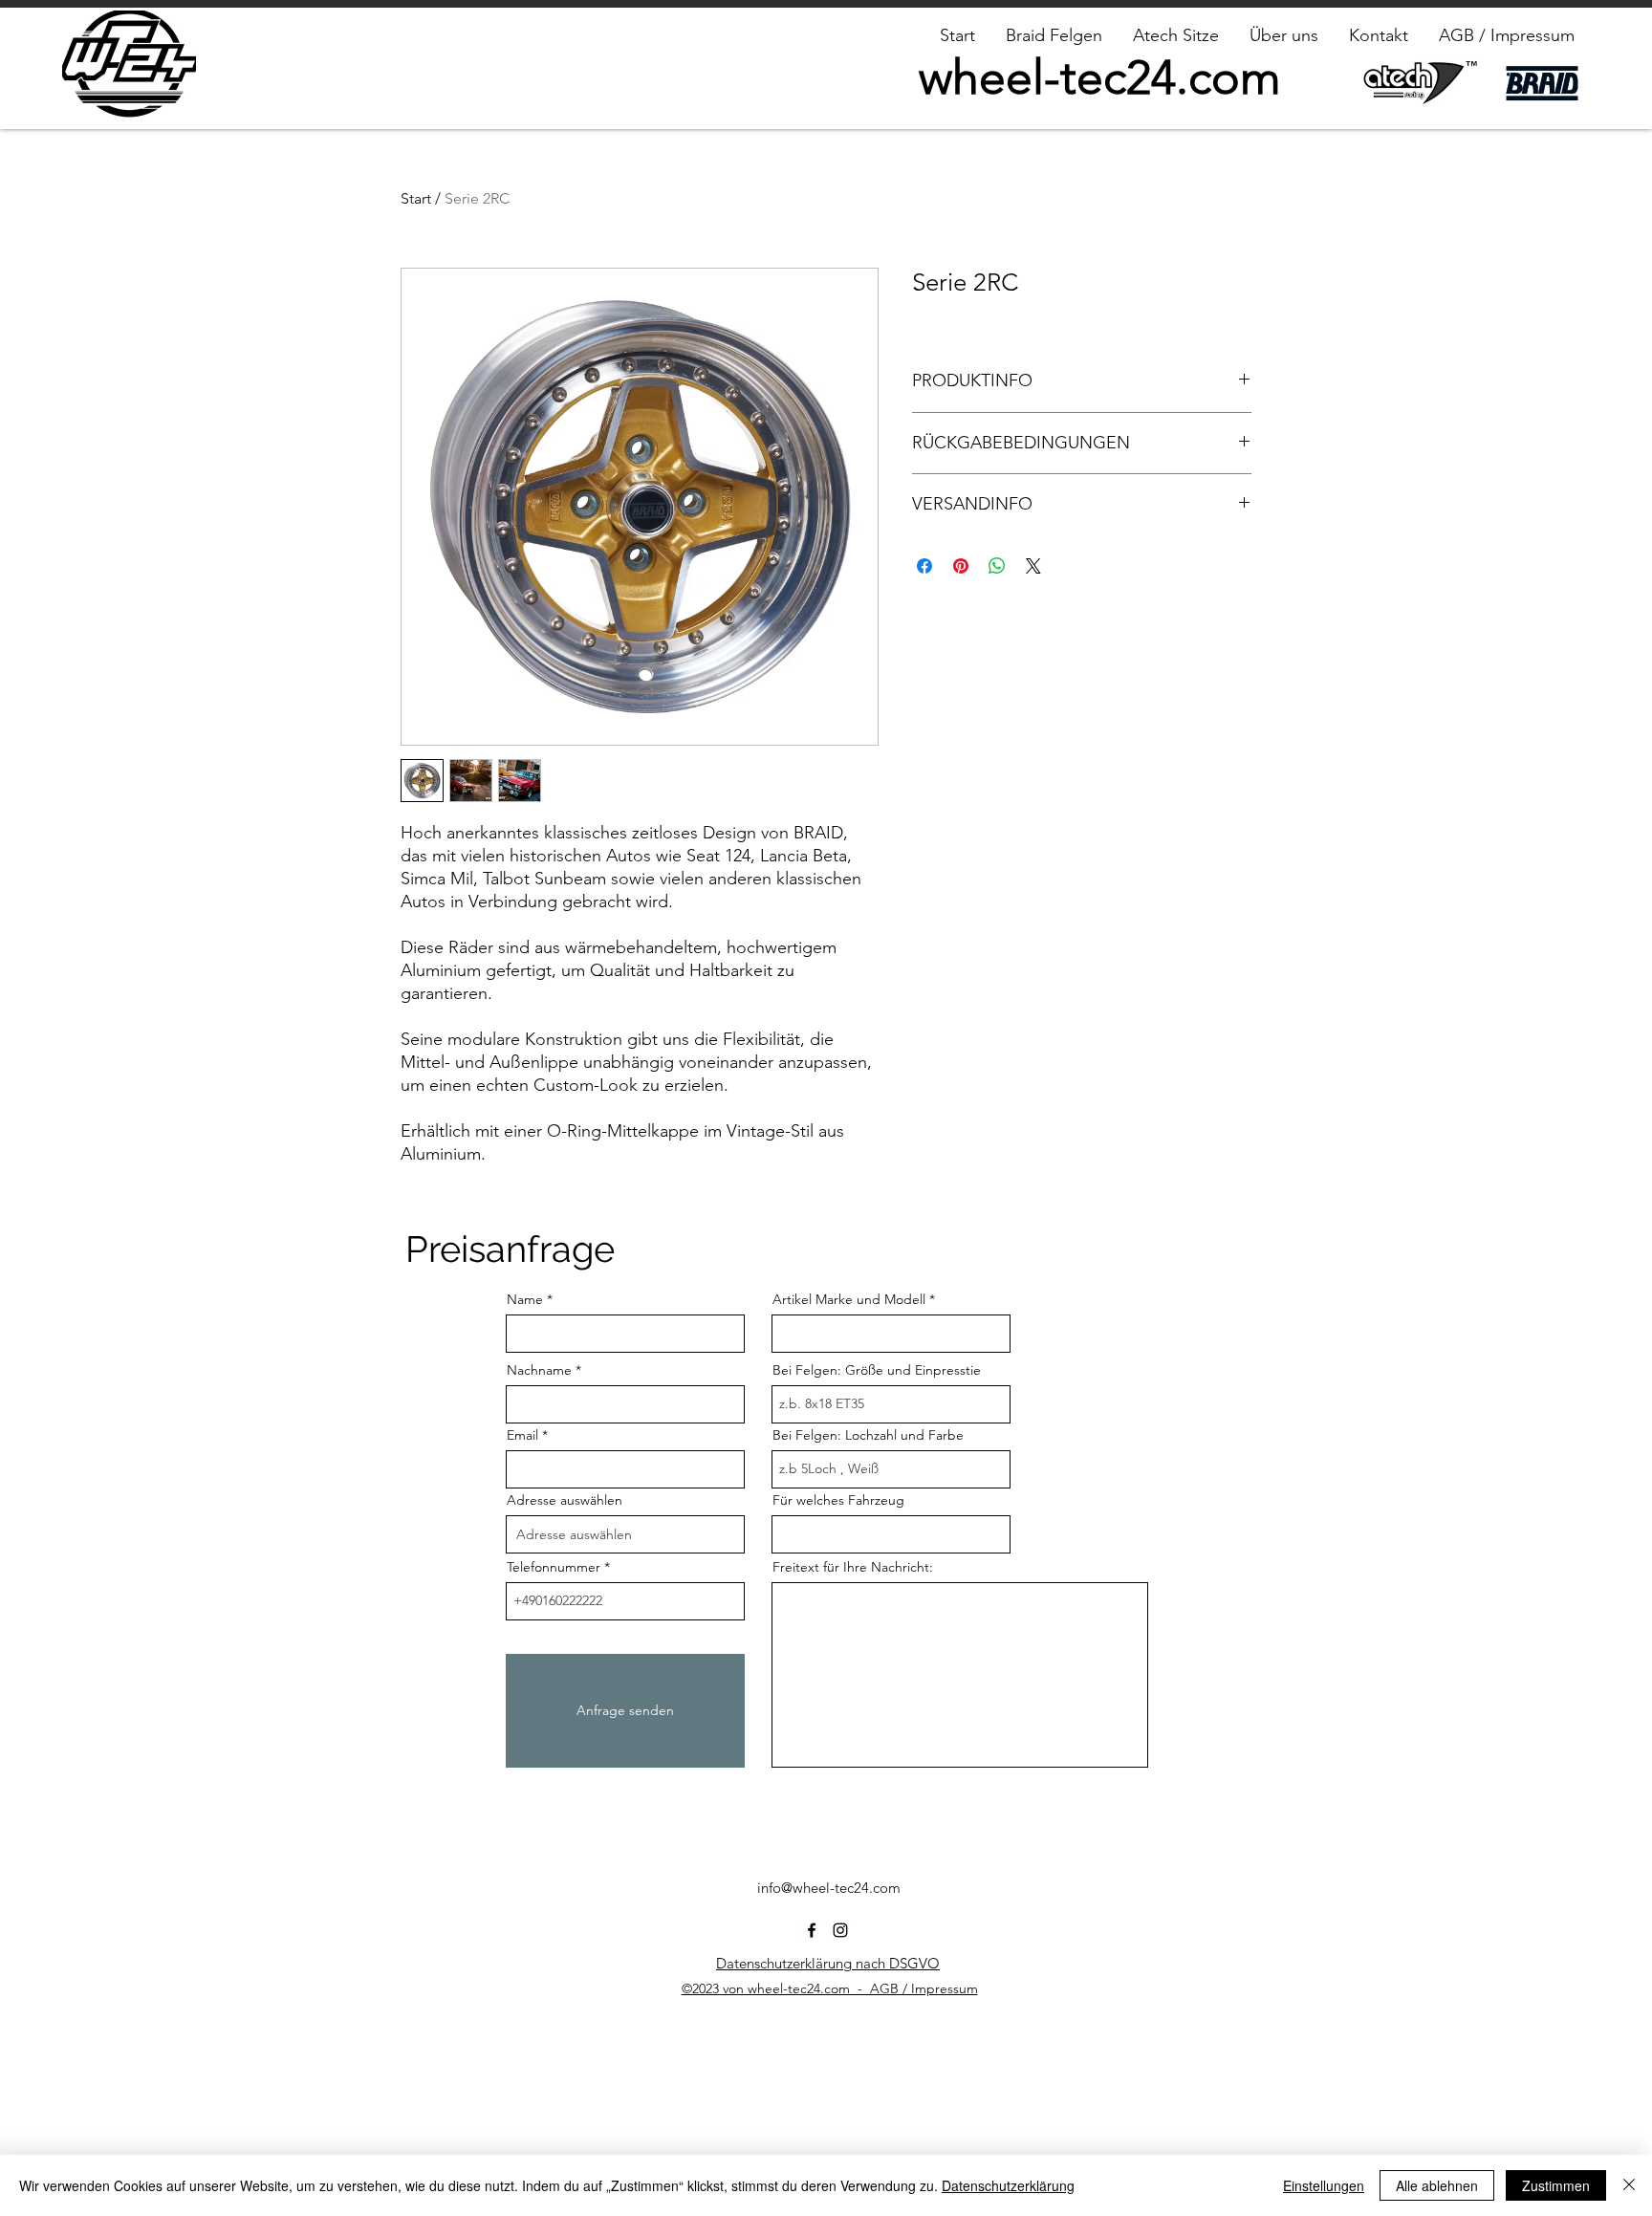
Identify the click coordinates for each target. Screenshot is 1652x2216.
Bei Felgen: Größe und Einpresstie (877, 1370)
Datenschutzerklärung (1008, 2185)
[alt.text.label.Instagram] (840, 1930)
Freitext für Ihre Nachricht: (853, 1567)
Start (416, 198)
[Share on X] (1033, 566)
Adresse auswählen (565, 1500)
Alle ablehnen (1437, 2185)
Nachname (539, 1370)
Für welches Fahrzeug (838, 1500)
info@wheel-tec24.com (829, 1888)
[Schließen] (1629, 2185)
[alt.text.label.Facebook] (812, 1930)
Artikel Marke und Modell (849, 1299)
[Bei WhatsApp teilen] (997, 566)
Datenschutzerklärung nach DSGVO (828, 1963)
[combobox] (625, 1534)
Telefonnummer (554, 1567)
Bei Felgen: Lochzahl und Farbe (868, 1435)
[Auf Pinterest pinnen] (961, 566)
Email (522, 1435)
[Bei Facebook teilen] (924, 566)
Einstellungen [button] (1324, 2185)
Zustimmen (1556, 2185)
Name (525, 1299)
